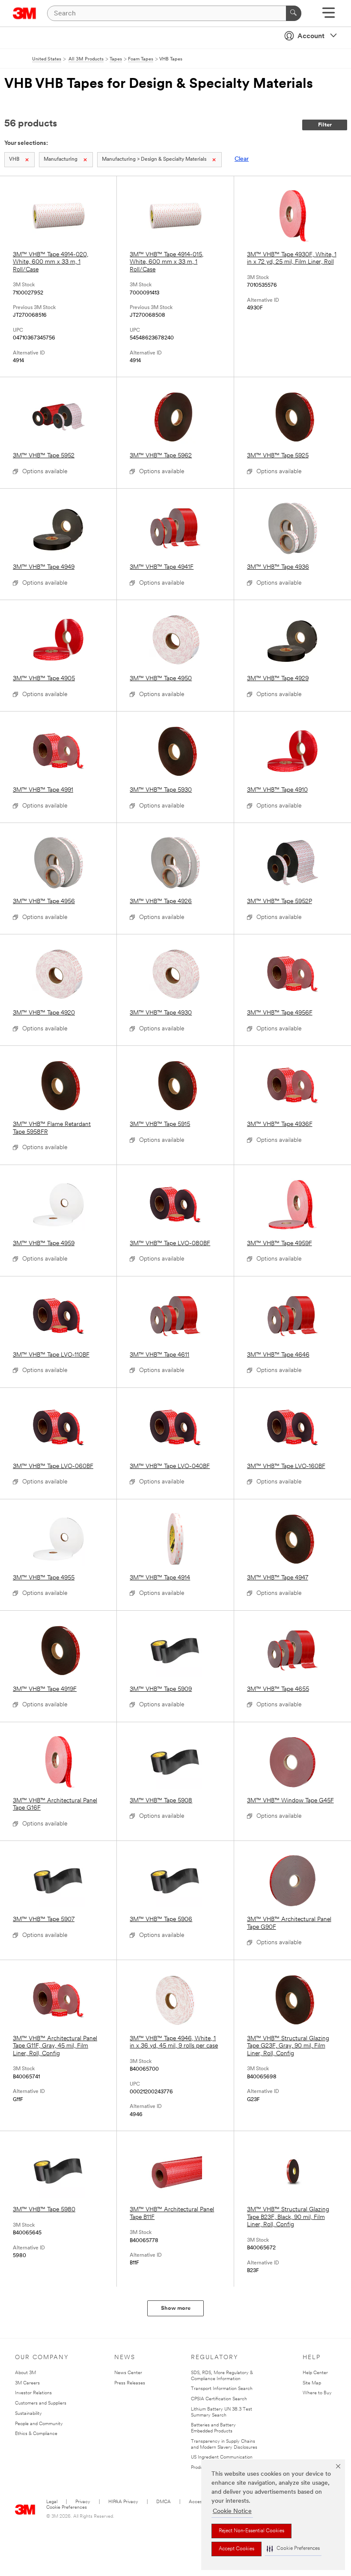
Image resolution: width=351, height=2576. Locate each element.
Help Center (315, 2373)
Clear (242, 159)
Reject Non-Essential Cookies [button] (251, 2531)
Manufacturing (61, 159)
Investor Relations (33, 2393)
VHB (14, 159)
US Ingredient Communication (222, 2457)
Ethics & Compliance (36, 2434)
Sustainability (28, 2414)
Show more (176, 2308)
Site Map (312, 2383)
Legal (52, 2502)
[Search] (294, 13)
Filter (325, 125)
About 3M (25, 2373)
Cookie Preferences (67, 2508)
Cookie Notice (232, 2511)
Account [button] (311, 36)
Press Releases (130, 2383)
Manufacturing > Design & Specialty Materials (154, 159)
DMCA (164, 2502)
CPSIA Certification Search (219, 2399)
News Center (128, 2373)
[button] (293, 2549)
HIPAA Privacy (123, 2502)
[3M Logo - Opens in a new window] (25, 13)
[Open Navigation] (329, 16)
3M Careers (27, 2383)
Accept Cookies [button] (236, 2549)
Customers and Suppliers (41, 2403)
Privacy (83, 2502)
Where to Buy (317, 2393)
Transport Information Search (222, 2389)
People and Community (39, 2424)
